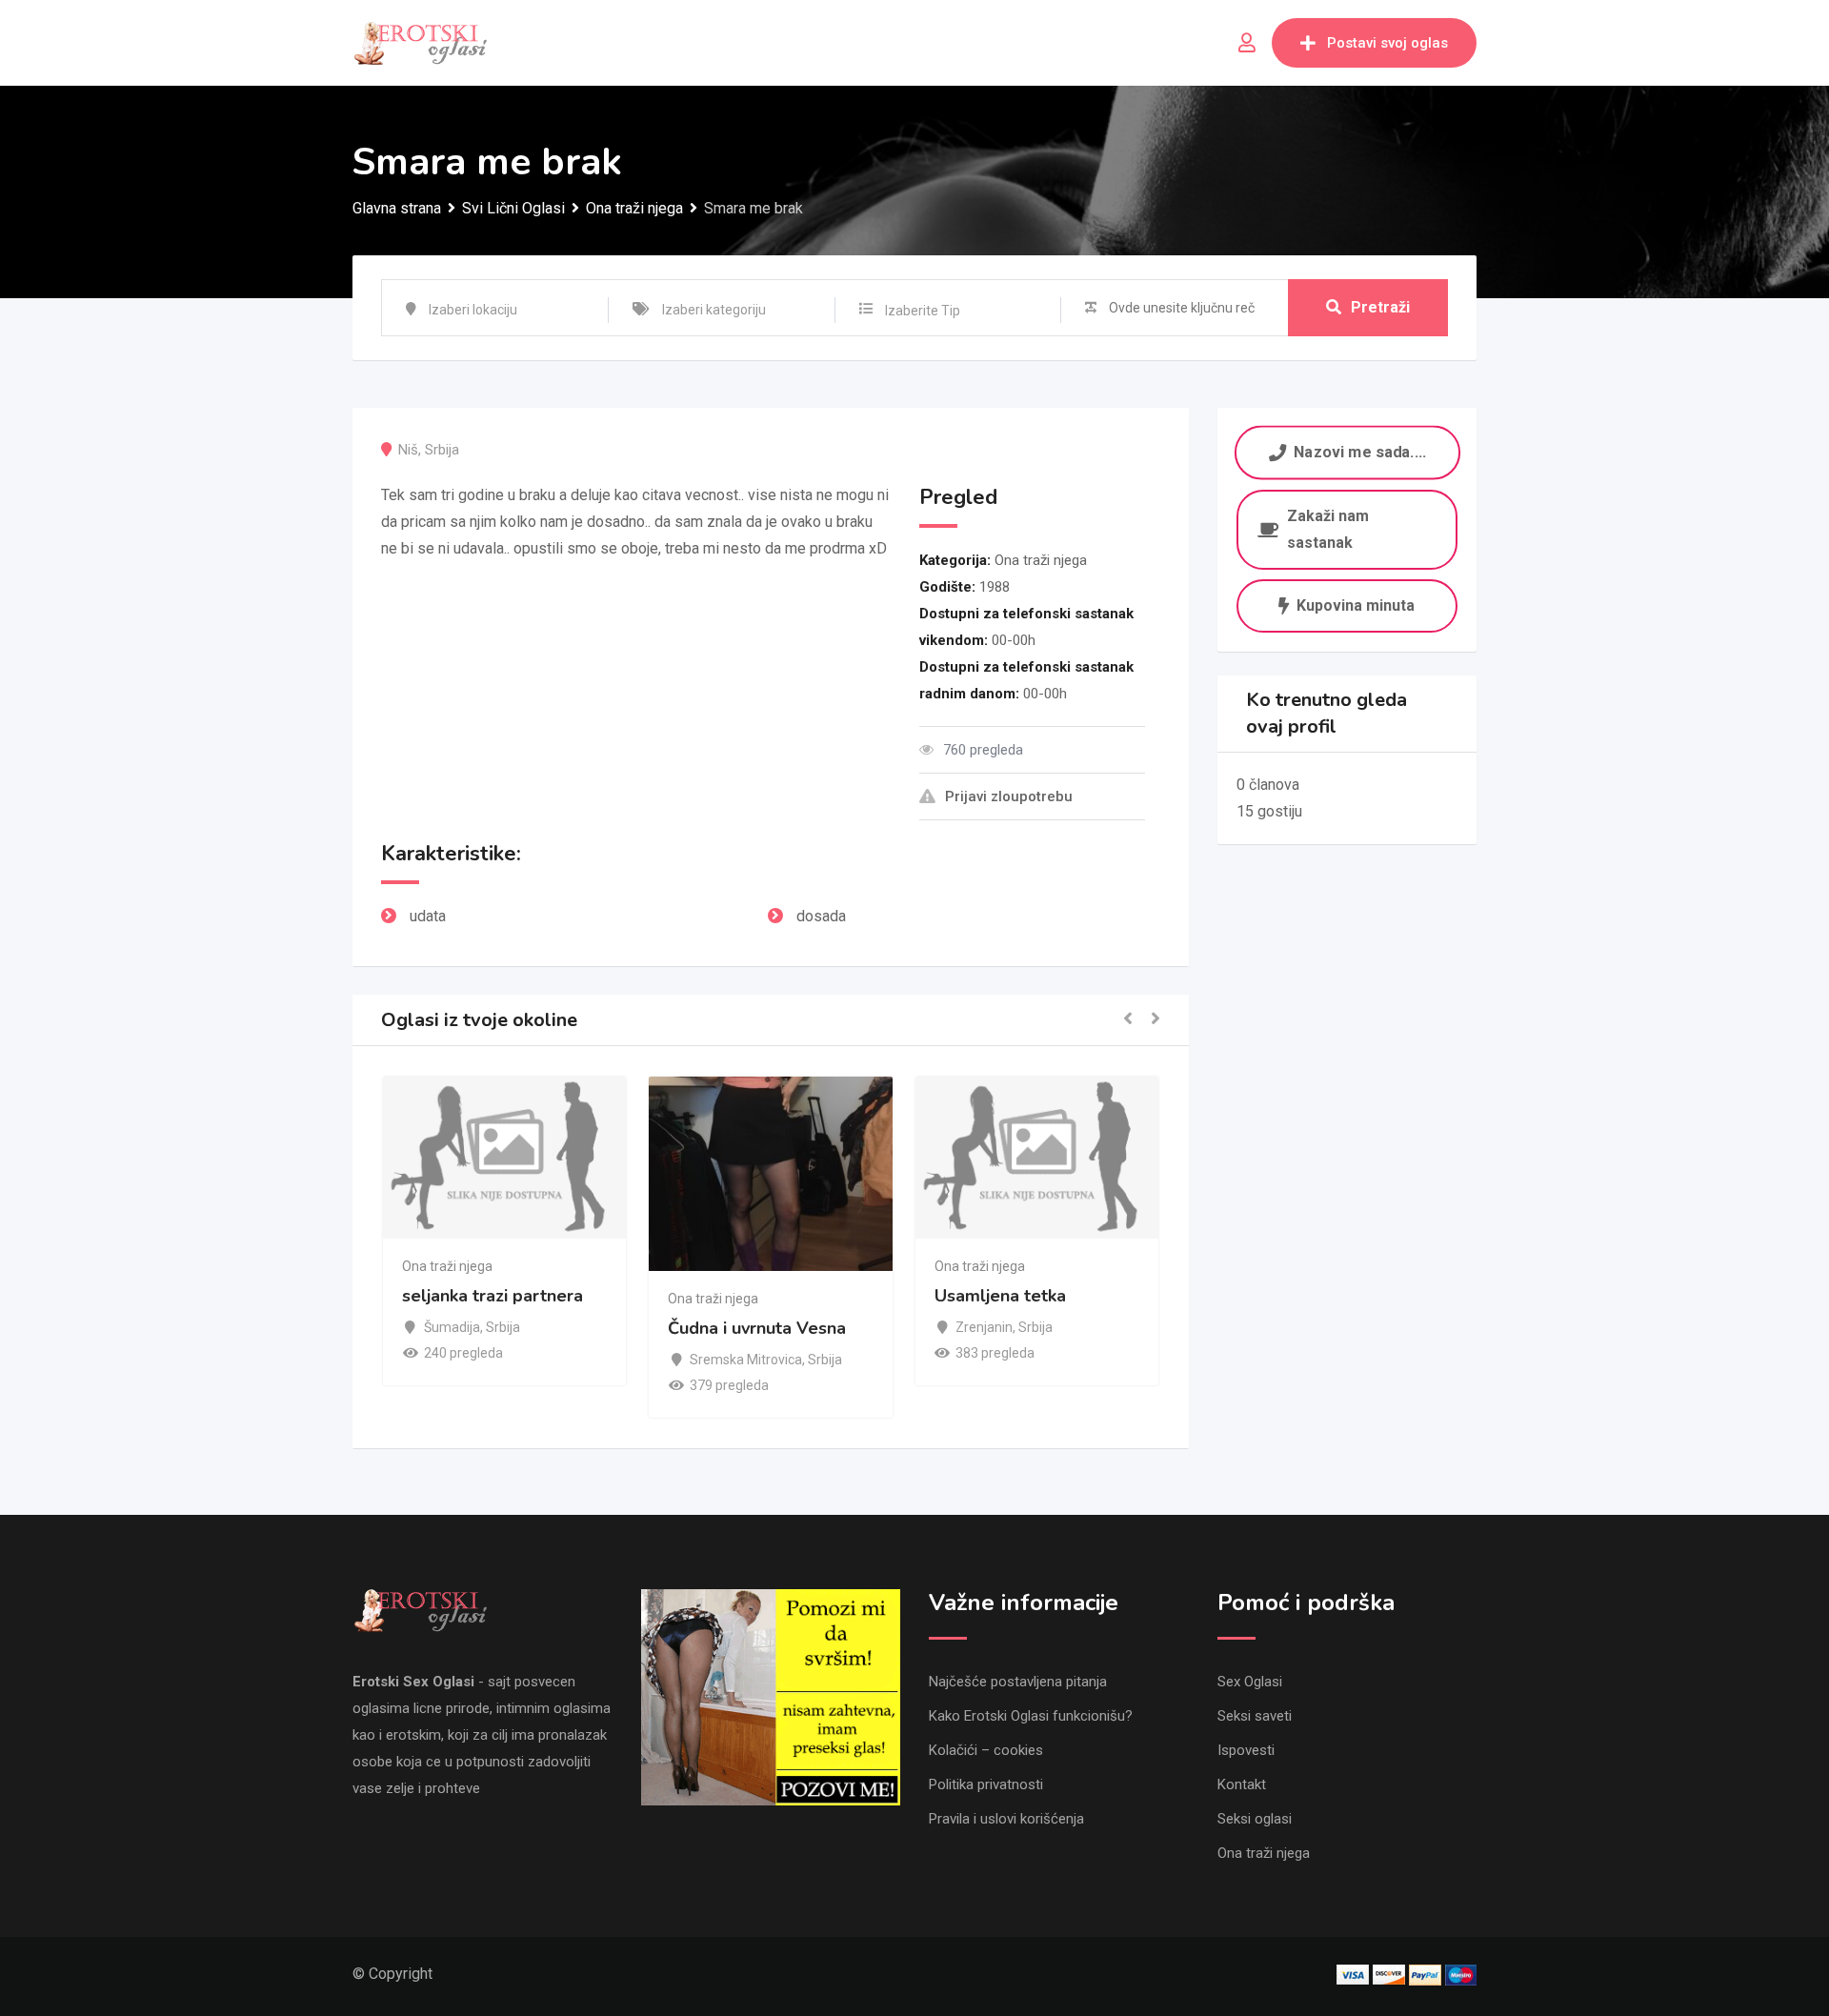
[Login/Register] (1247, 43)
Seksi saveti (1255, 1716)
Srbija (442, 450)
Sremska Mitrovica (553, 1360)
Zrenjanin (791, 1327)
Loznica (1051, 1360)
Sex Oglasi (1250, 1682)
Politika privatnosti (986, 1784)
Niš (408, 450)
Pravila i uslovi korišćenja (1006, 1819)
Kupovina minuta (1356, 605)
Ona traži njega (1041, 560)
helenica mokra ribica (1092, 1329)
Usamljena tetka (806, 1296)
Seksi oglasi (1255, 1819)
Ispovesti (1246, 1750)
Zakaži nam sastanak (1328, 529)
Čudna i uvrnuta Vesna (563, 1329)
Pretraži (1380, 307)
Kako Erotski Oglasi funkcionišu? (1031, 1716)
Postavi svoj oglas (1387, 43)
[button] (1128, 1020)
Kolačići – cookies (986, 1750)
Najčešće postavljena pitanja (1018, 1682)
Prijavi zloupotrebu (1009, 796)
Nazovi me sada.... (1359, 453)
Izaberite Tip (923, 311)
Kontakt (1242, 1784)
